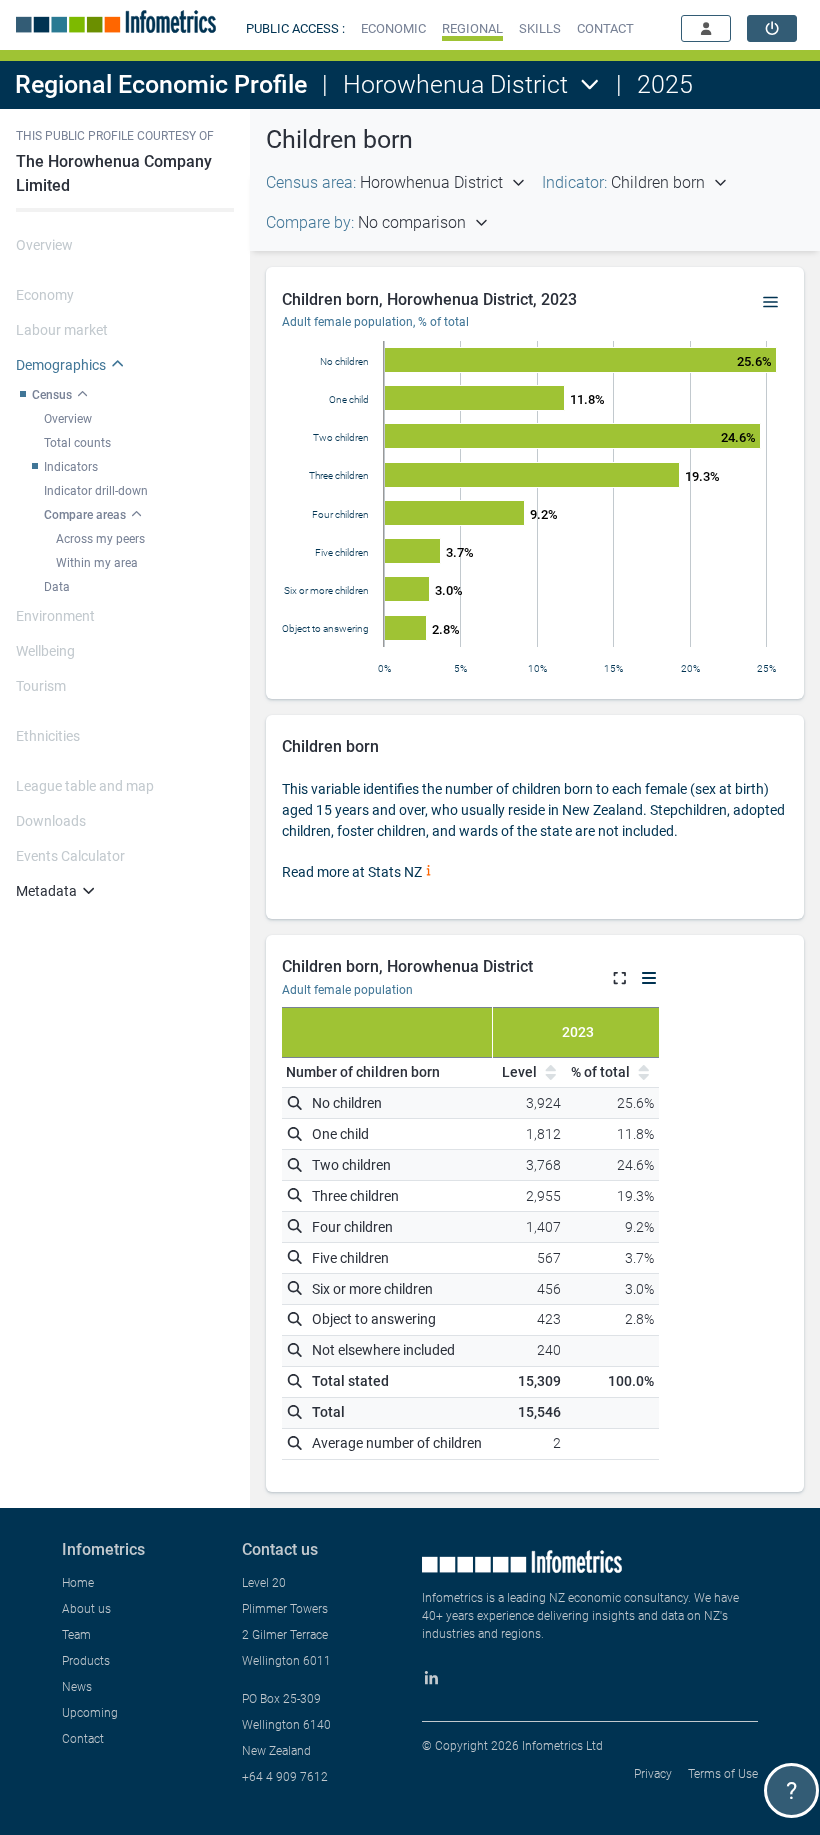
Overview (68, 419)
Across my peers (100, 539)
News (77, 1687)
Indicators (71, 467)
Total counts (77, 443)
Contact (83, 1739)
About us (86, 1609)
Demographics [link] (61, 365)
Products (86, 1661)
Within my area (97, 563)
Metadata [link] (46, 891)
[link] (772, 28)
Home (78, 1583)
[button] (393, 28)
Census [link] (52, 395)
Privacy (653, 1774)
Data (57, 587)
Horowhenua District (455, 84)
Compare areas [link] (85, 515)
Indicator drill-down (96, 491)
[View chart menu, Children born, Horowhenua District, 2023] (771, 303)
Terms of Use (723, 1774)
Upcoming (90, 1713)
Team (76, 1635)
